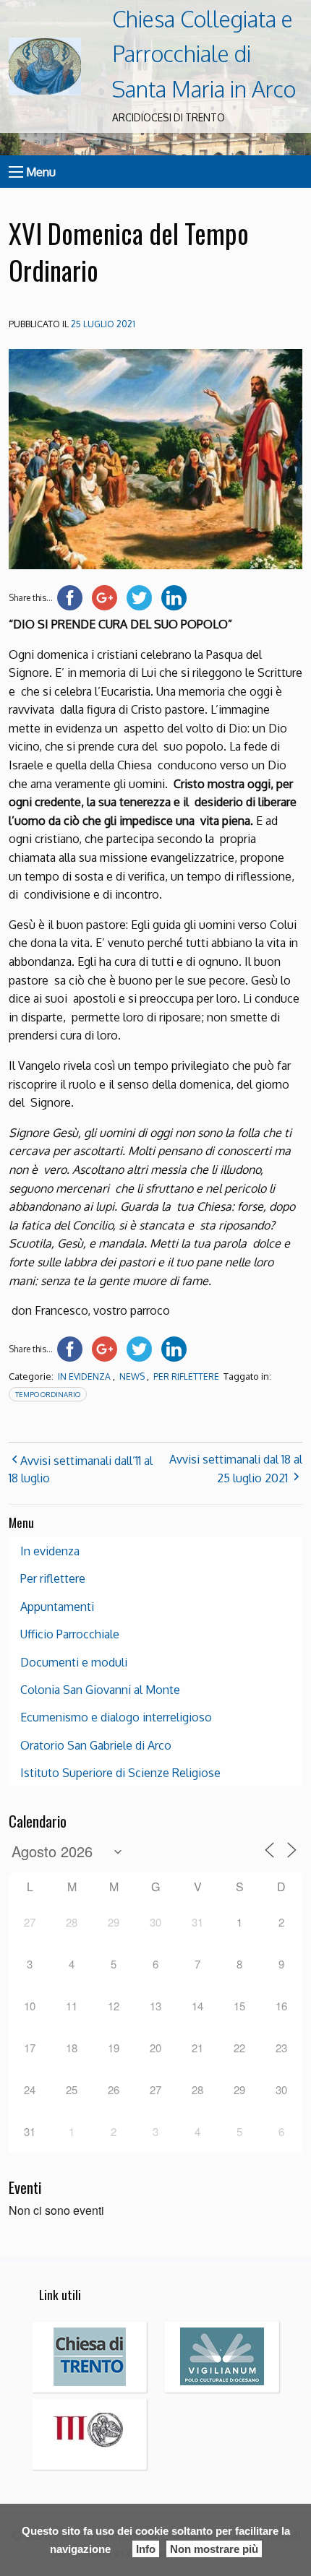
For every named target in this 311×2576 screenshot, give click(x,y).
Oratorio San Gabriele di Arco (96, 1745)
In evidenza (84, 1376)
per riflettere (186, 1376)
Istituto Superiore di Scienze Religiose (120, 1773)
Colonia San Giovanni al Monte (100, 1690)
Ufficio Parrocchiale (70, 1634)
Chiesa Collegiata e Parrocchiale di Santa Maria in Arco (204, 54)
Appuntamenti (57, 1607)
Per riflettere (53, 1578)
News (132, 1376)
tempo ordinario (48, 1394)
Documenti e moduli (74, 1662)
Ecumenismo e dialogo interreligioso (116, 1717)
